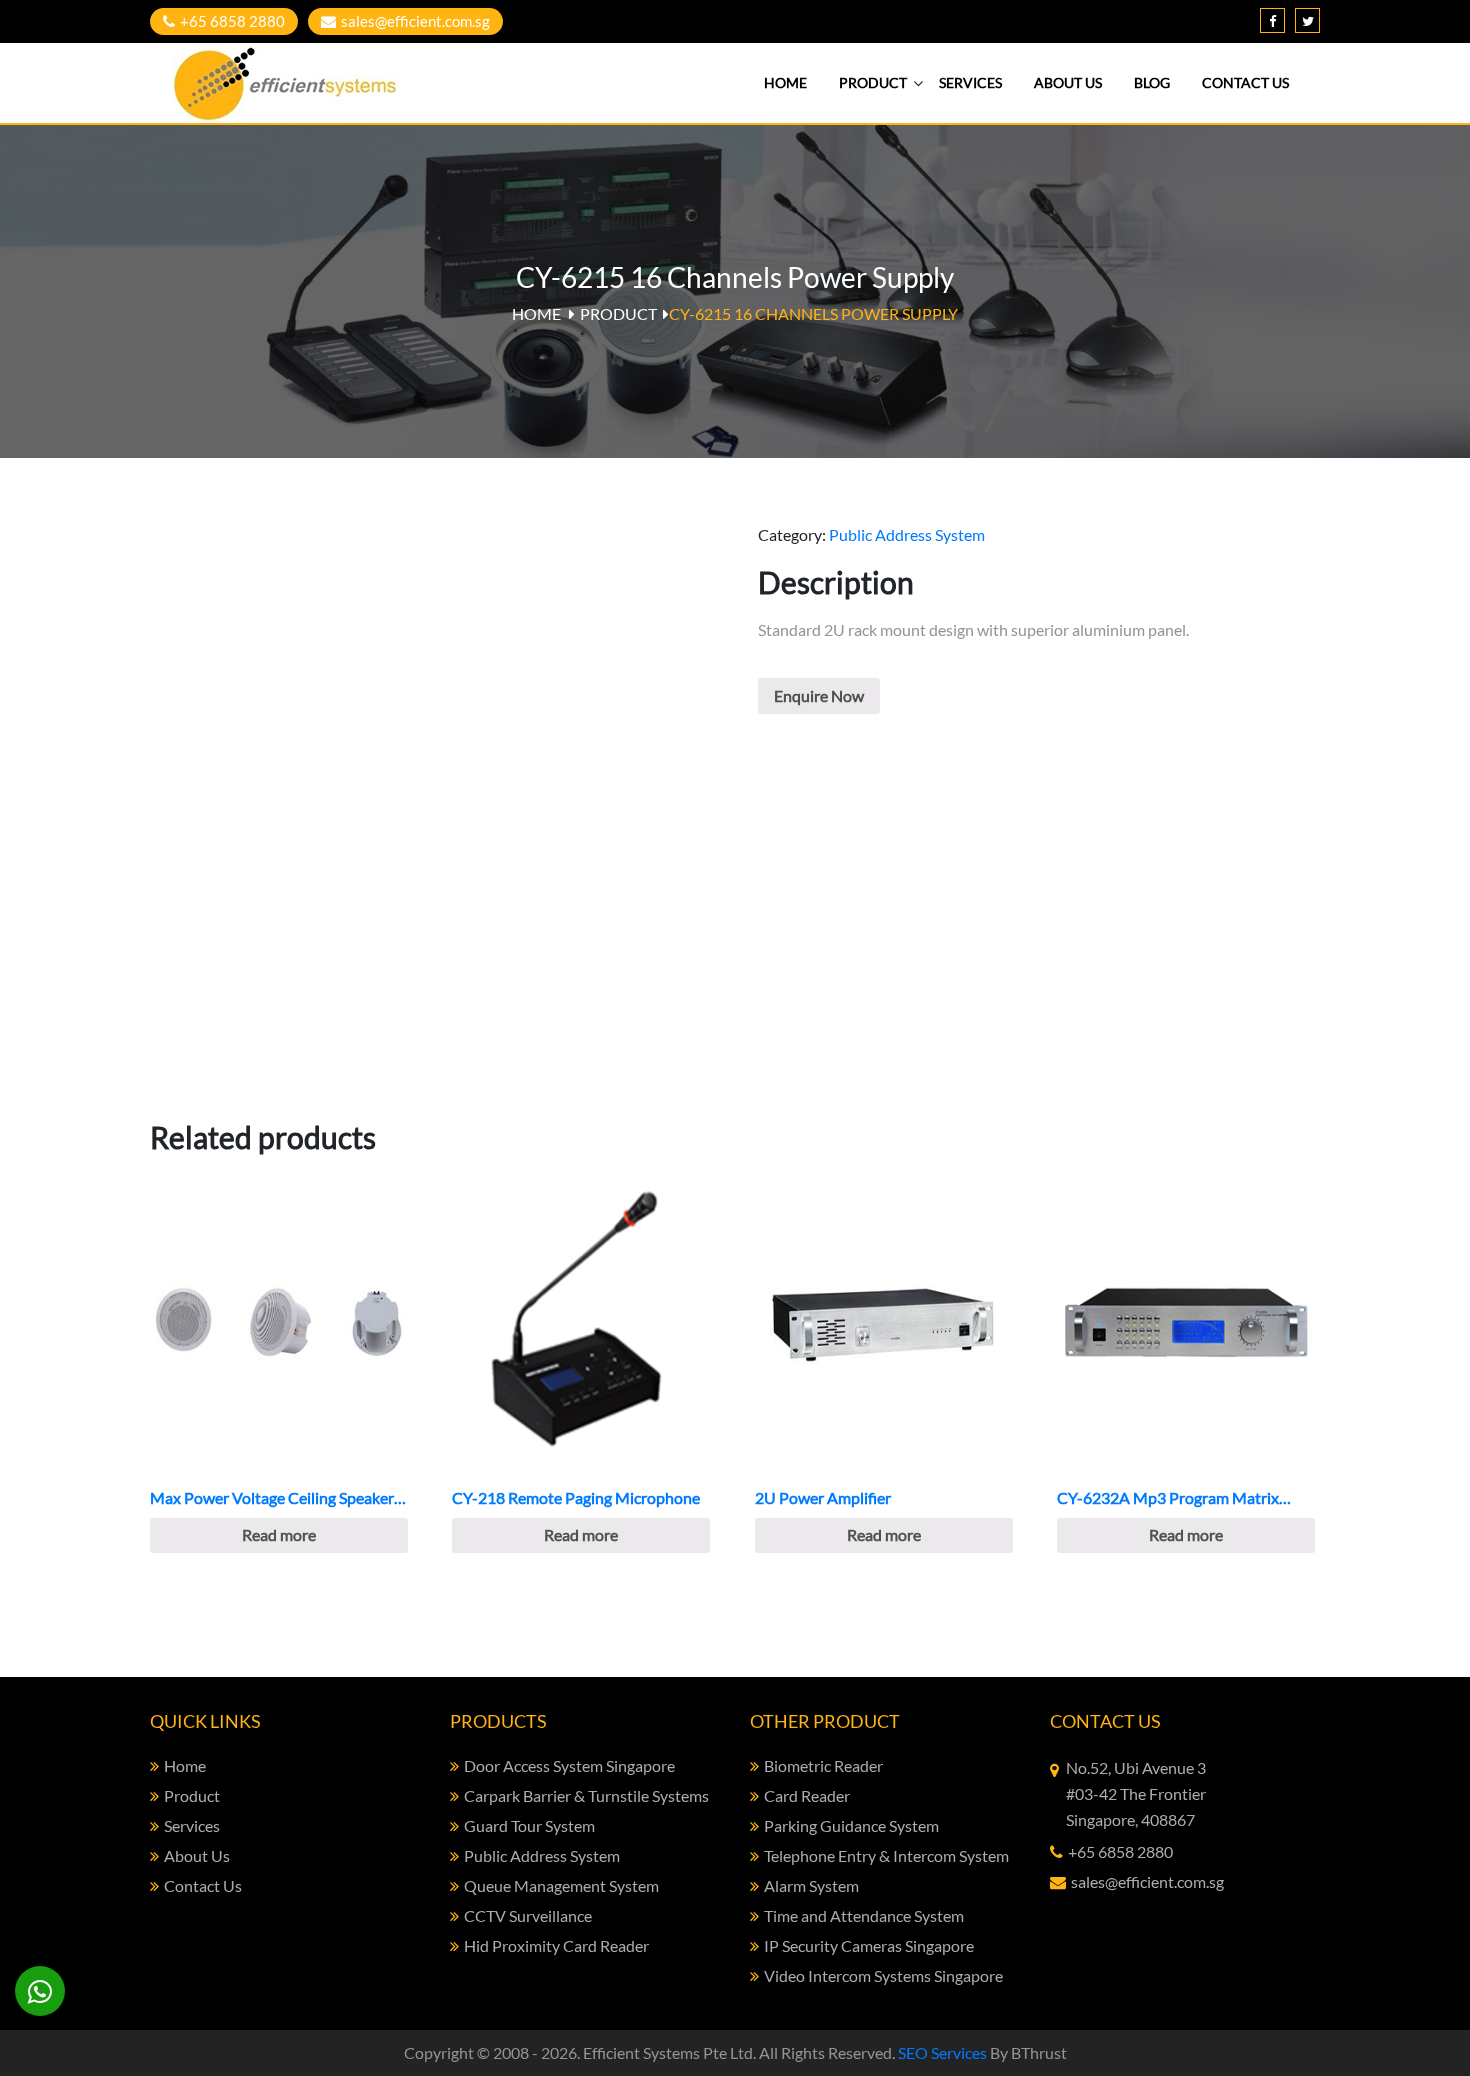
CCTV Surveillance (528, 1915)
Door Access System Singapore (569, 1765)
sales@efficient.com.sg (415, 21)
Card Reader (807, 1795)
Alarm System (811, 1885)
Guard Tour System (529, 1825)
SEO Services (942, 2052)
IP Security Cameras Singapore (869, 1945)
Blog (1152, 82)
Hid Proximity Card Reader (556, 1945)
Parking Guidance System (851, 1825)
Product (873, 82)
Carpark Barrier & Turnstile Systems (586, 1795)
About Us (1068, 82)
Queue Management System (561, 1885)
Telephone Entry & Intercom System (886, 1855)
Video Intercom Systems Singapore (883, 1975)
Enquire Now (819, 695)
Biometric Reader (823, 1765)
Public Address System (907, 534)
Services (970, 82)
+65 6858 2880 (232, 21)
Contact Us (1245, 82)
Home (785, 82)
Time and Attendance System (864, 1915)
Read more (279, 1534)
